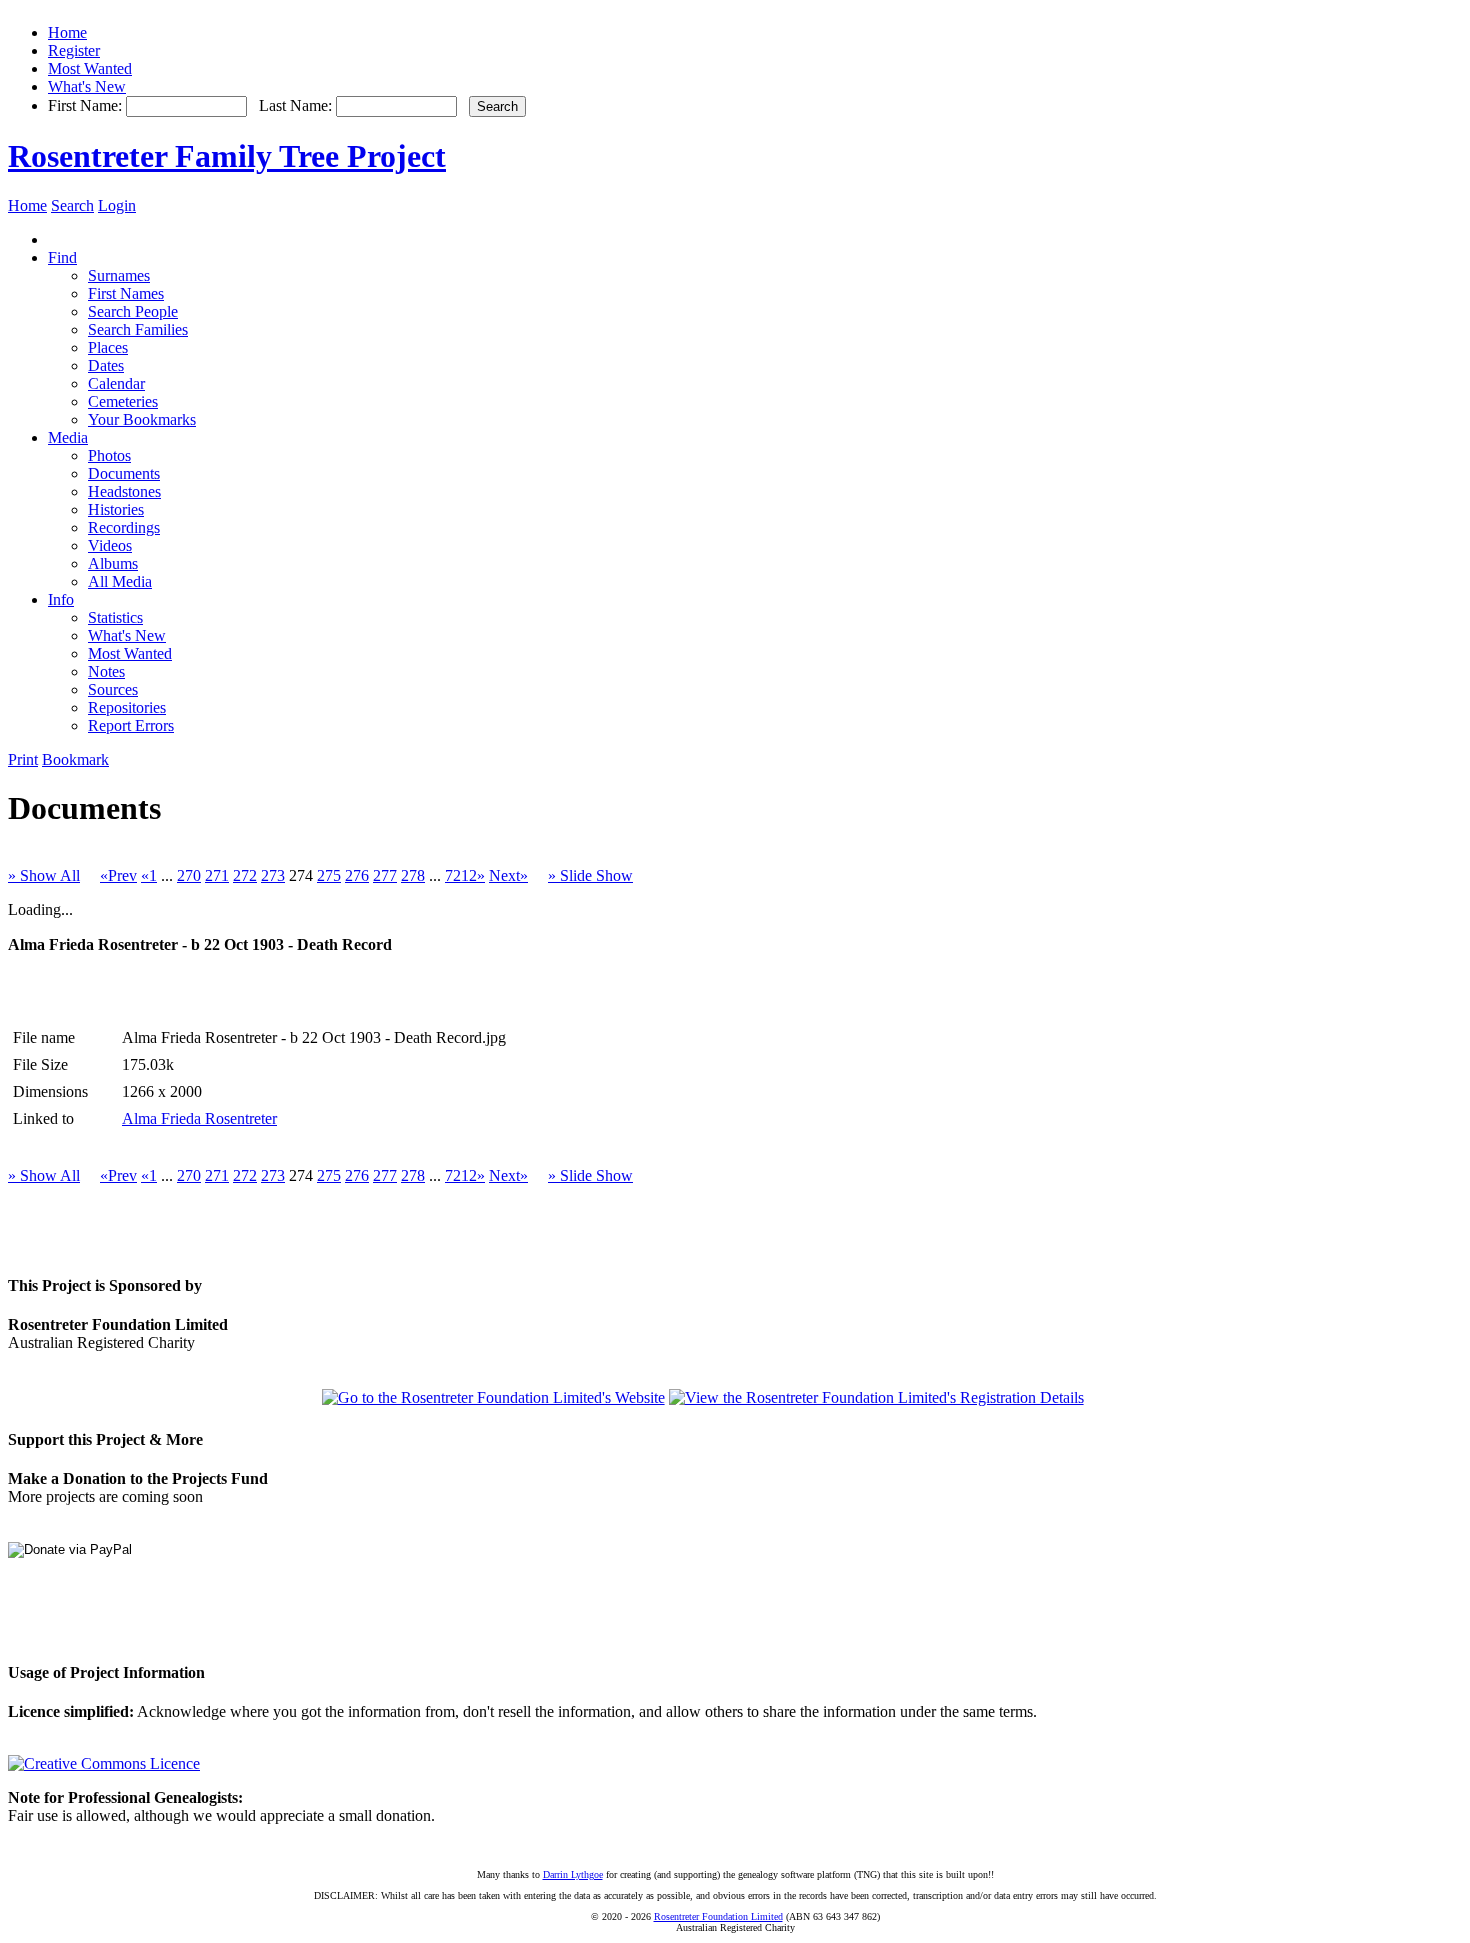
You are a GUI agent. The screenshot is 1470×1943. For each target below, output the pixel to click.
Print (23, 759)
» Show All (44, 875)
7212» (465, 875)
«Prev (118, 875)
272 (245, 875)
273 (273, 875)
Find (62, 257)
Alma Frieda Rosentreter (199, 1118)
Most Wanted (90, 68)
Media (68, 437)
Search (72, 205)
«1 (149, 875)
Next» (508, 875)
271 (217, 875)
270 (189, 875)
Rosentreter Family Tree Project (227, 156)
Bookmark (75, 759)
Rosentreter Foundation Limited (718, 1916)
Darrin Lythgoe (573, 1874)
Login (117, 205)
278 (413, 875)
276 (357, 875)
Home (67, 32)
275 (329, 875)
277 (385, 875)
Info (61, 599)
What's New (87, 86)
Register (74, 50)
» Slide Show (590, 875)
